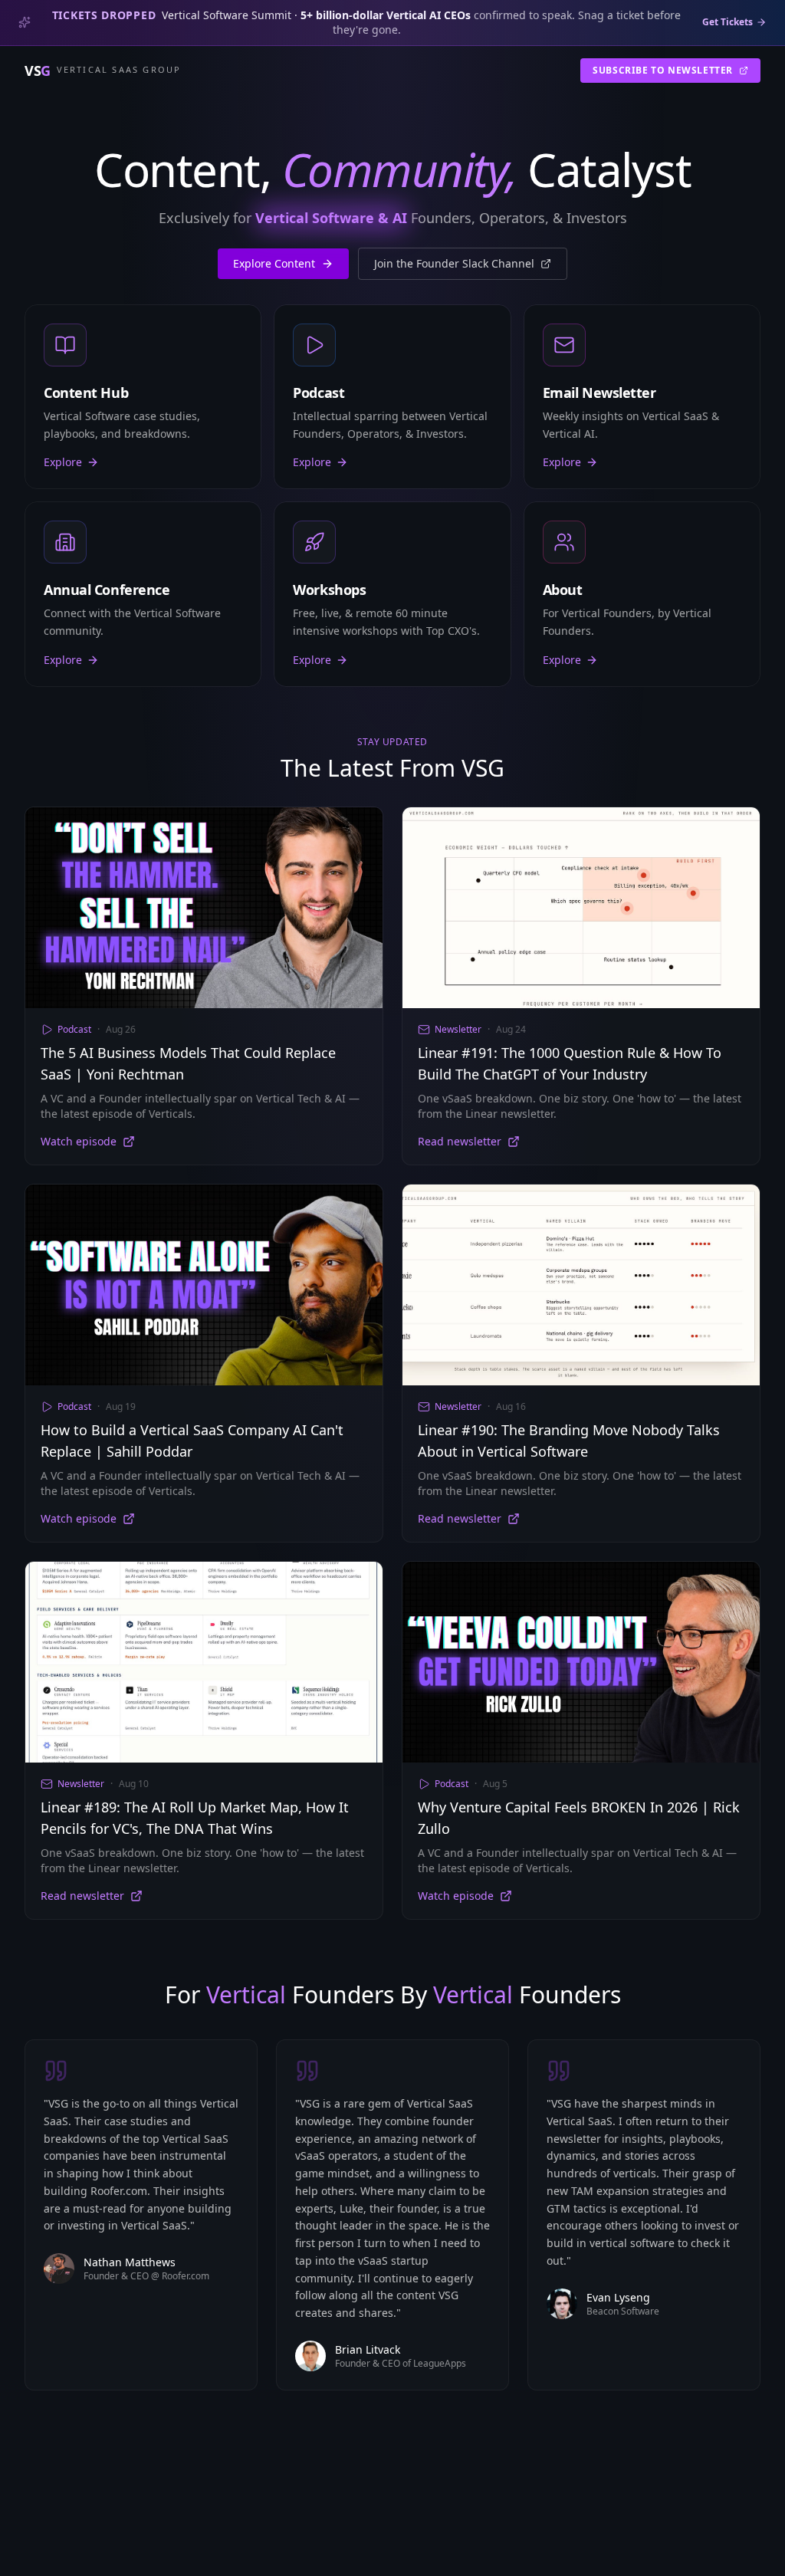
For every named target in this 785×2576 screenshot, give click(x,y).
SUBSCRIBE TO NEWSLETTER (663, 70)
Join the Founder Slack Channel (454, 263)
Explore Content (274, 263)
